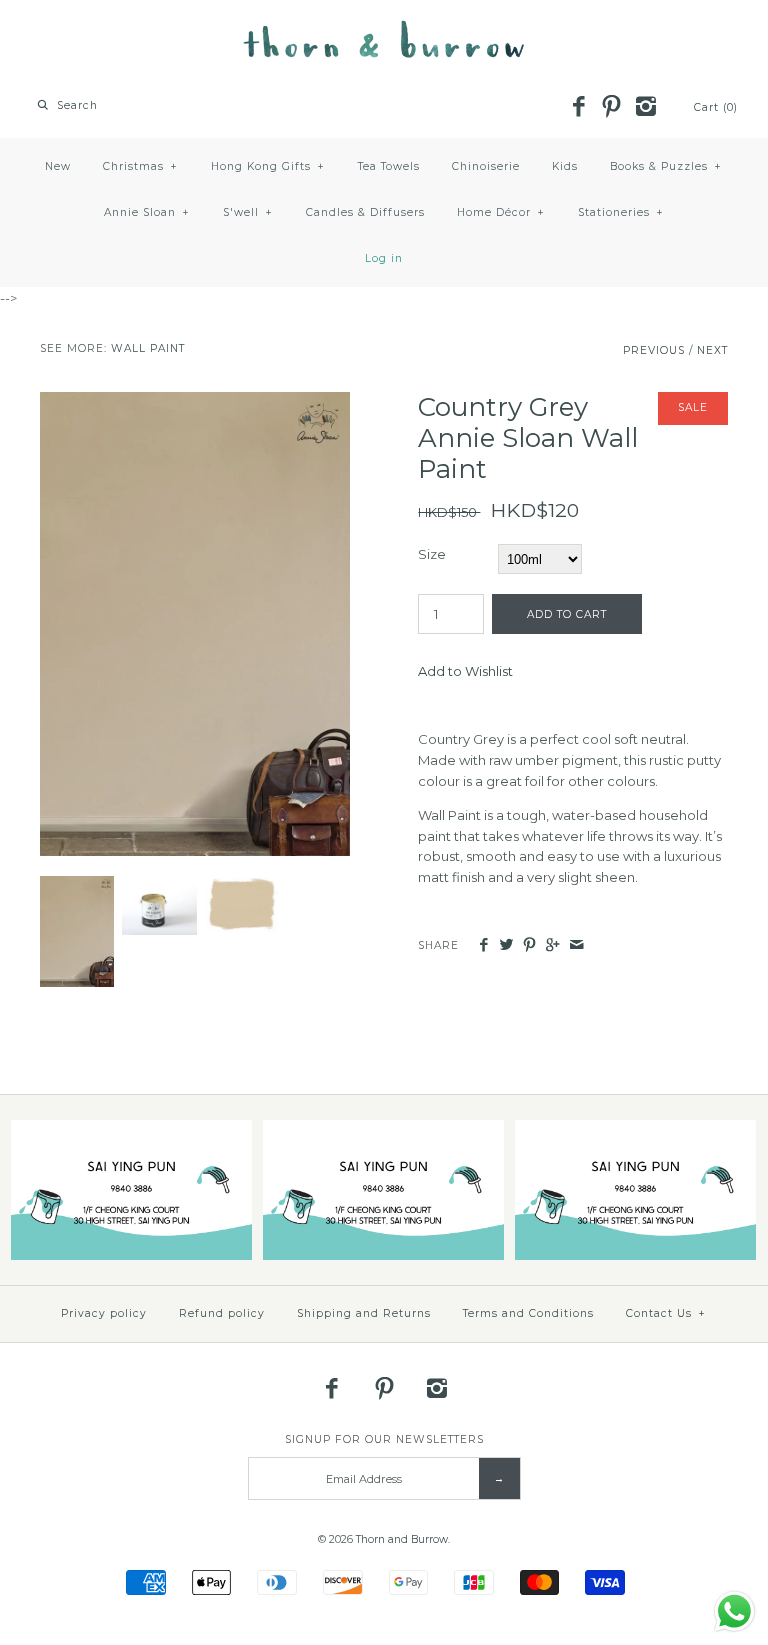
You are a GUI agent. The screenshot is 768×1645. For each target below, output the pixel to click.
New (58, 166)
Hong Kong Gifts (268, 166)
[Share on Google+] (552, 945)
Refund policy (222, 1313)
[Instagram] (645, 108)
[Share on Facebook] (482, 945)
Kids (565, 166)
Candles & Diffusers (365, 212)
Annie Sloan (147, 212)
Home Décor (501, 212)
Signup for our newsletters (384, 1439)
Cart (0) (716, 107)
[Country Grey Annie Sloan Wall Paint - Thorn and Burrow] (195, 402)
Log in (384, 258)
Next (712, 350)
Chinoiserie (486, 166)
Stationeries (621, 212)
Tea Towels (389, 166)
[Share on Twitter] (506, 945)
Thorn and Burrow (402, 1539)
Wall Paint (148, 348)
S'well (248, 212)
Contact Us (666, 1313)
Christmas (140, 166)
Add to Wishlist (465, 671)
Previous (654, 350)
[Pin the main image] (529, 945)
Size (432, 554)
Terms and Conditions (528, 1313)
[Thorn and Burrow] (384, 30)
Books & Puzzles (666, 166)
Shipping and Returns (364, 1313)
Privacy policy (104, 1313)
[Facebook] (578, 108)
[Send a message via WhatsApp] (734, 1611)
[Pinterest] (612, 108)
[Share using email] (576, 945)
